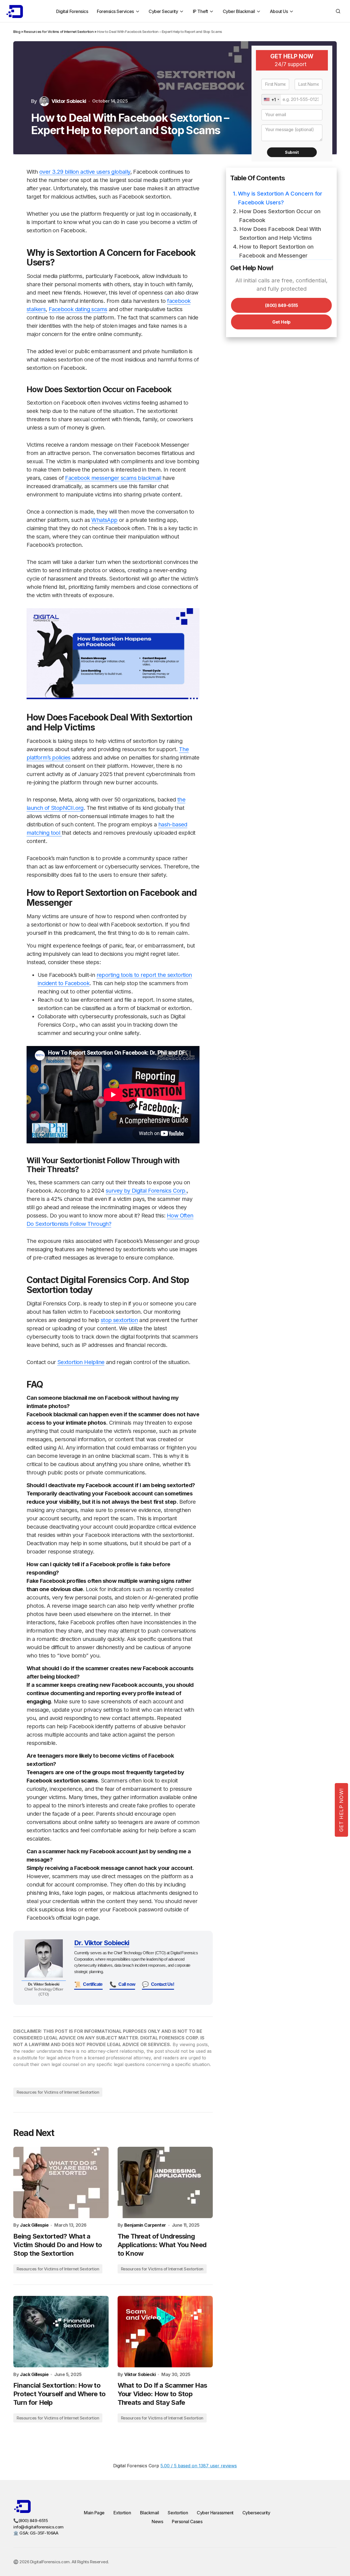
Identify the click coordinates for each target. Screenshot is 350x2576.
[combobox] (271, 100)
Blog (17, 32)
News (157, 2522)
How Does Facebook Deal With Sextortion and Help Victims (280, 233)
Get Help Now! (341, 1810)
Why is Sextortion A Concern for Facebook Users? (280, 198)
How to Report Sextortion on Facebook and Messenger (276, 251)
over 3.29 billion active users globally (85, 172)
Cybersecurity (256, 2513)
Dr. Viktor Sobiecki (102, 1943)
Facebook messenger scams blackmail (113, 478)
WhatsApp (104, 520)
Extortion (122, 2513)
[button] (338, 11)
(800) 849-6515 (281, 305)
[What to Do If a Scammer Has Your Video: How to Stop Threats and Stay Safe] (165, 2332)
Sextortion (178, 2513)
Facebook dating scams (78, 309)
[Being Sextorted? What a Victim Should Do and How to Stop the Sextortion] (61, 2182)
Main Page (94, 2513)
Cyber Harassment (215, 2513)
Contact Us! (158, 1984)
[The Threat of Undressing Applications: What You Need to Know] (165, 2182)
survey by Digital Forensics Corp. (146, 1191)
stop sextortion (119, 1320)
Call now (122, 1984)
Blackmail (150, 2513)
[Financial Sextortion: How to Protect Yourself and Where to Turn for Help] (61, 2332)
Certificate (88, 1984)
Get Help (281, 322)
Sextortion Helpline (81, 1362)
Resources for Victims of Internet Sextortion (59, 32)
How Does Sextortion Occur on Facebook (280, 216)
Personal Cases (187, 2522)
